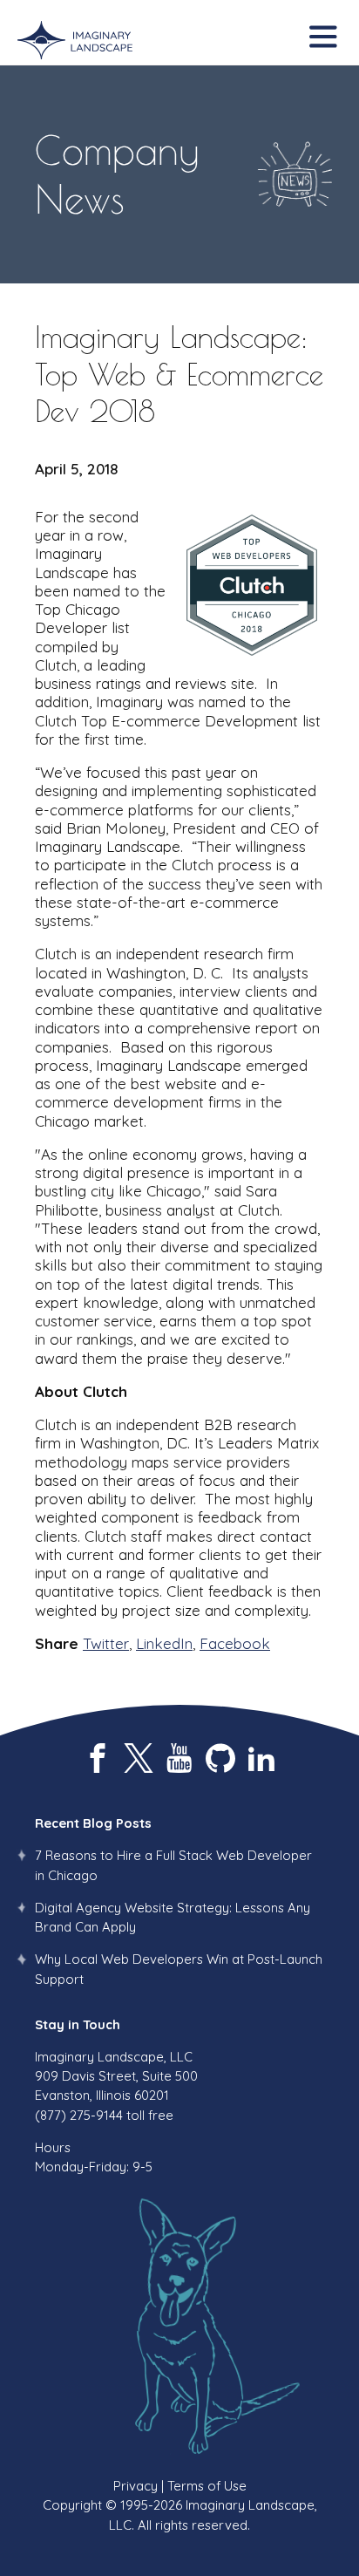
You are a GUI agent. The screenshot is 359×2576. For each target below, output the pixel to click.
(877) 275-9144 (79, 2115)
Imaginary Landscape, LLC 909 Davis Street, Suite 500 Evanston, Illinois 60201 (116, 2076)
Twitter (106, 1643)
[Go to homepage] (75, 41)
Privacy (135, 2486)
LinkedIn (164, 1643)
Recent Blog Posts (93, 1823)
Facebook (235, 1643)
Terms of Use (207, 2486)
